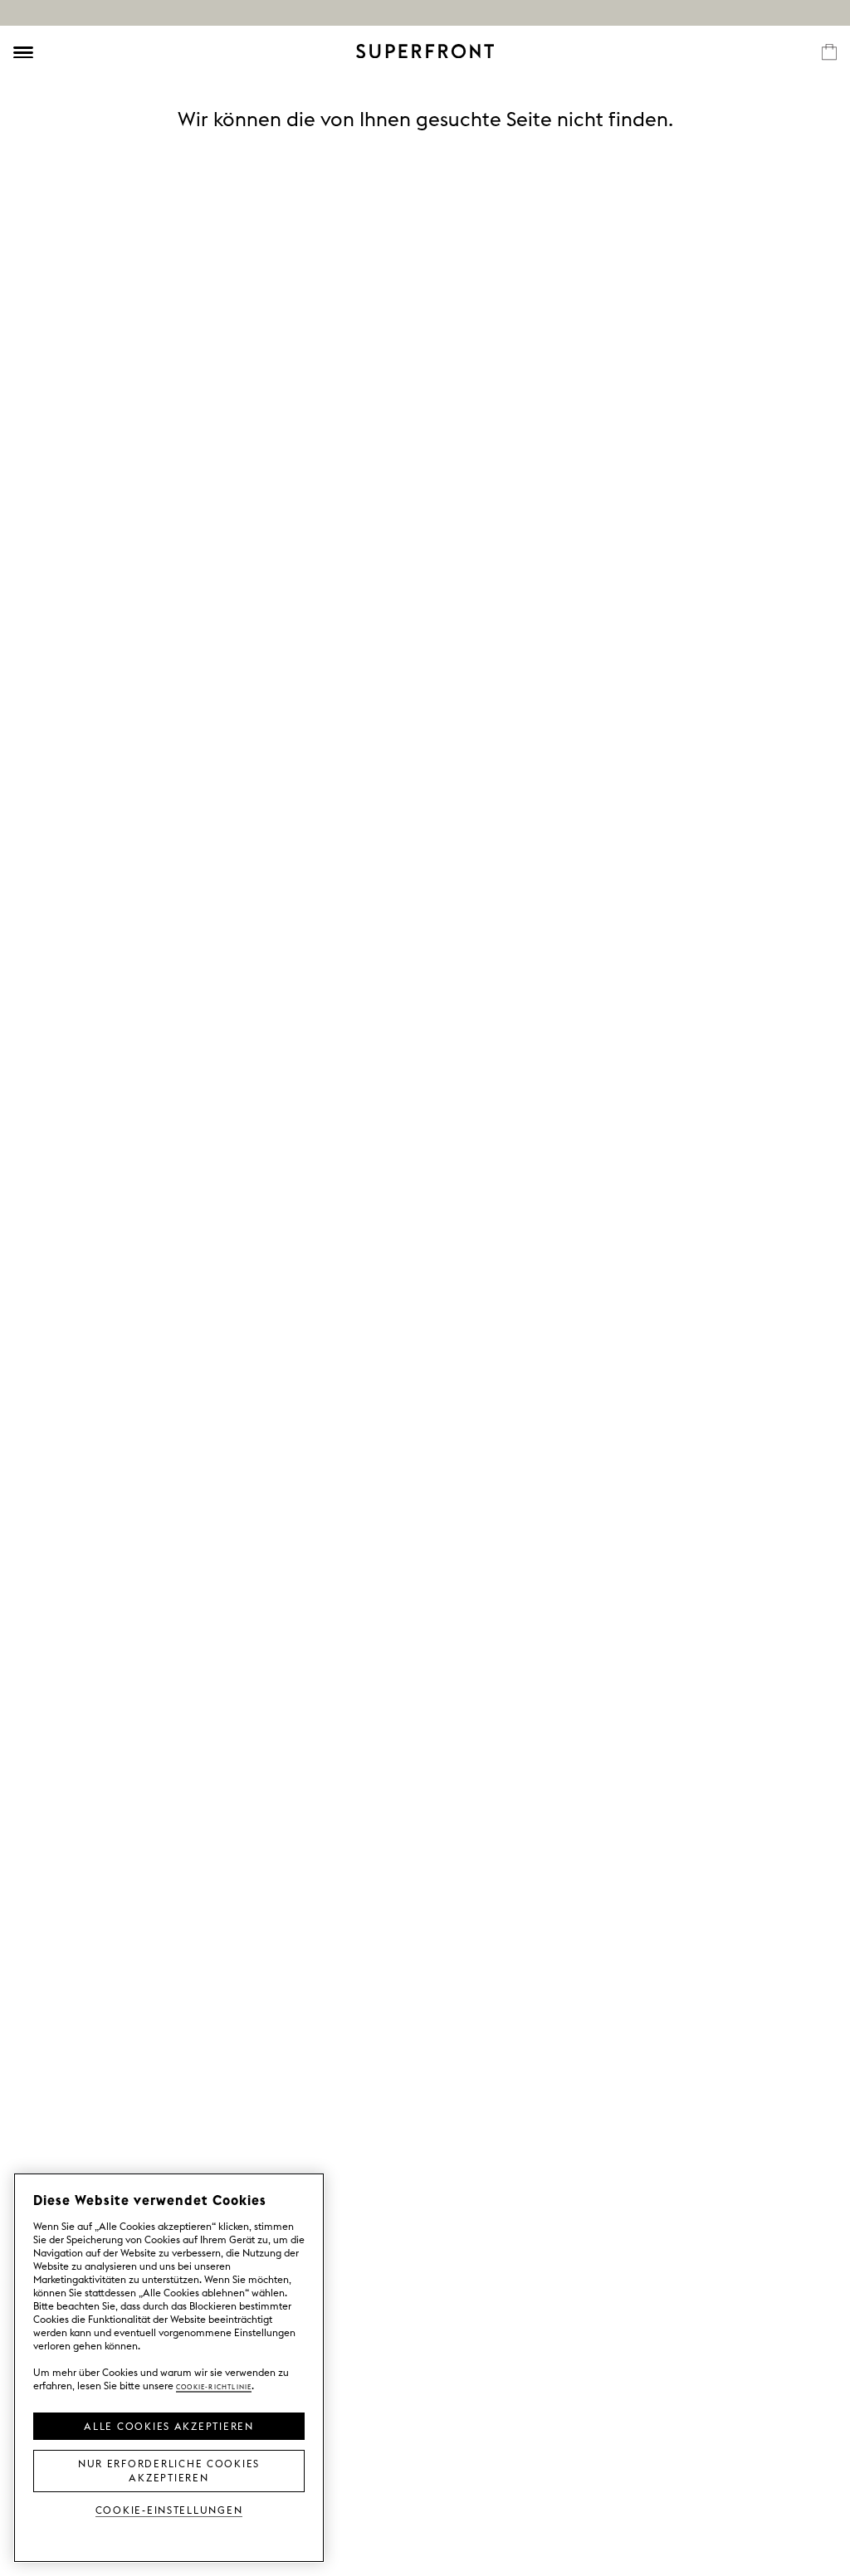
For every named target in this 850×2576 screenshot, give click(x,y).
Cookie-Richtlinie (214, 2386)
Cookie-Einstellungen (169, 2509)
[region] (169, 2368)
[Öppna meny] (23, 52)
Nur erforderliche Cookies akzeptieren (169, 2469)
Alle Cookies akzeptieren (169, 2425)
